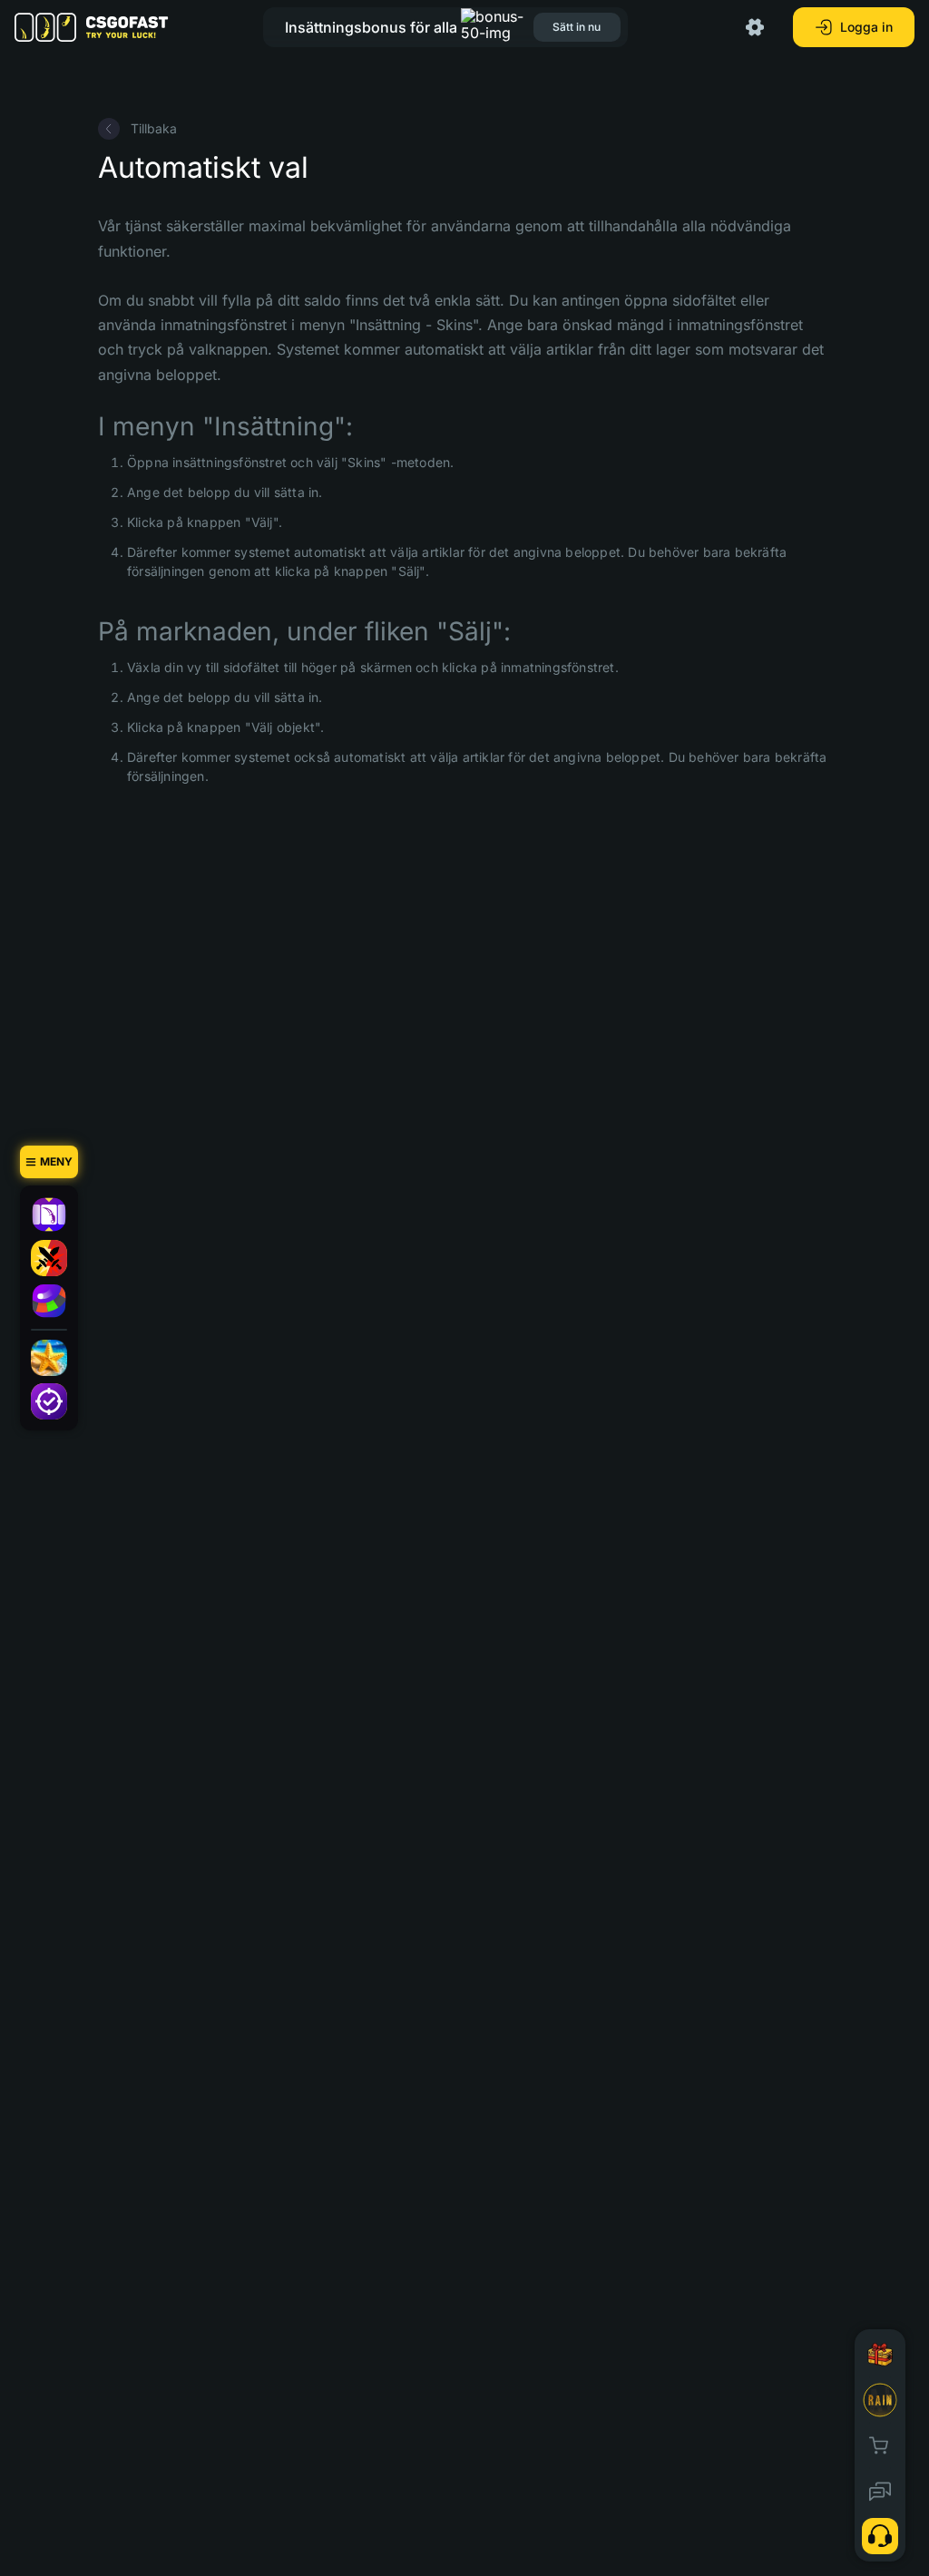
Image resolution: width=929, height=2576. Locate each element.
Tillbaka (154, 128)
